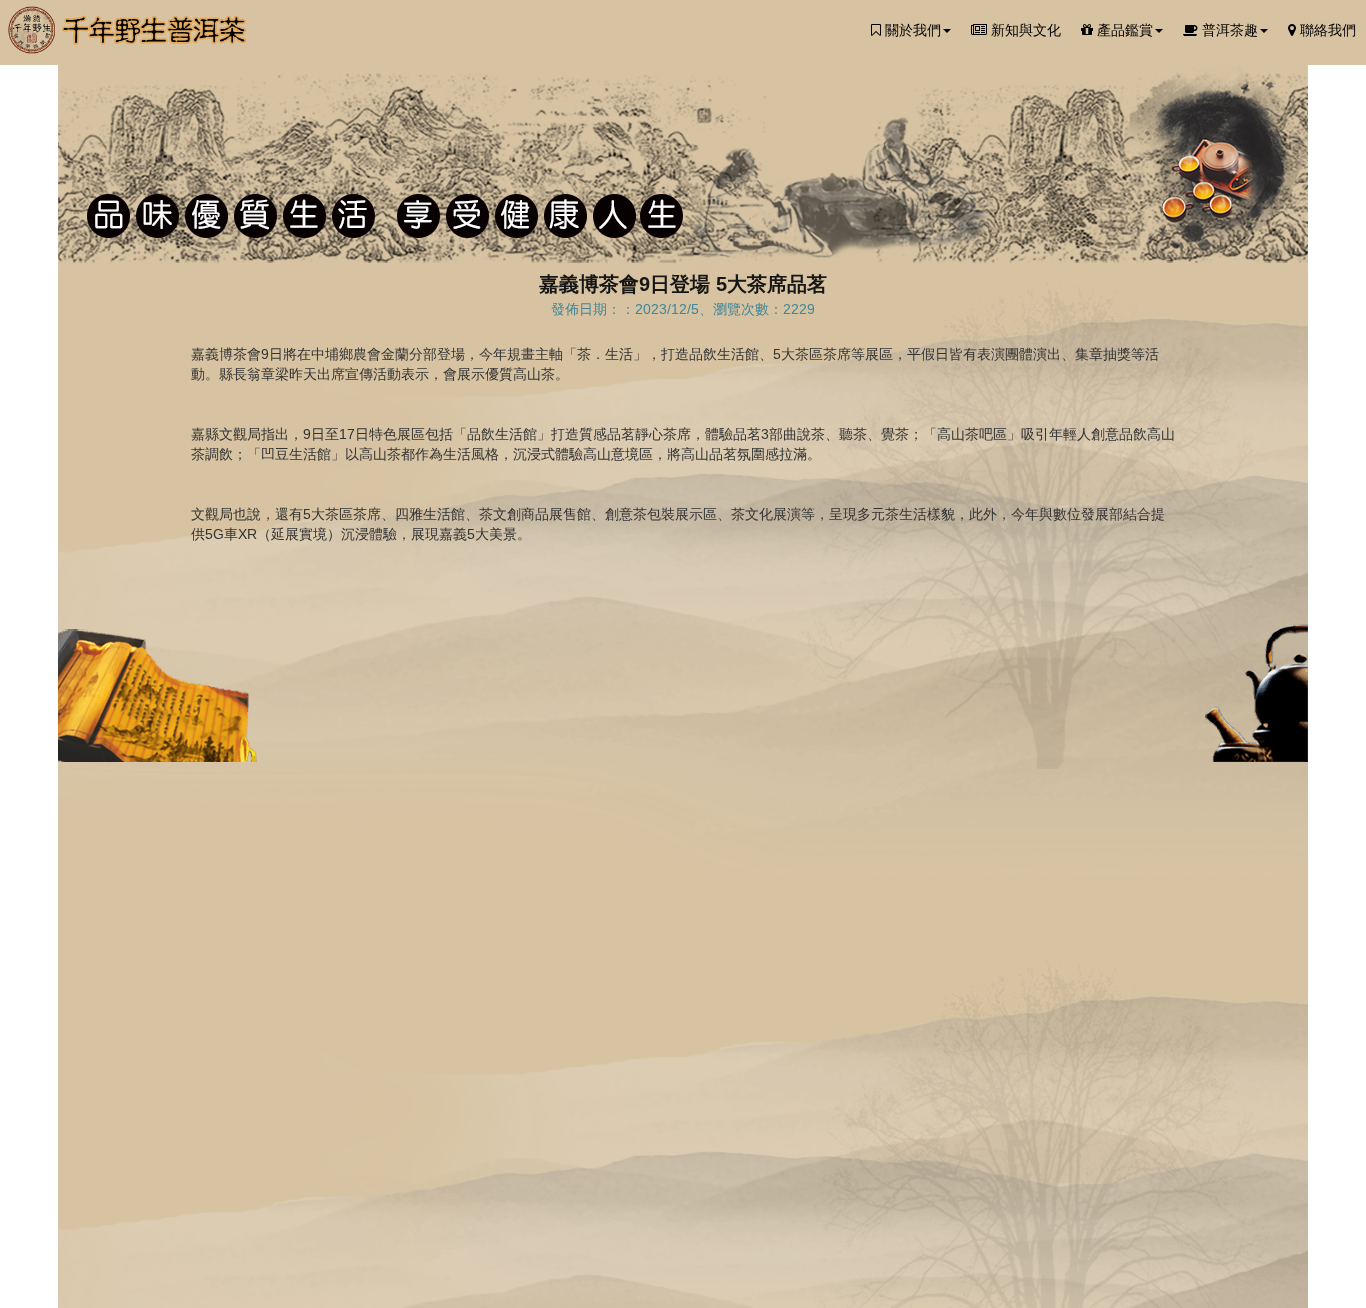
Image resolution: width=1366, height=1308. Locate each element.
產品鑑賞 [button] (1123, 30)
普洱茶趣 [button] (1228, 30)
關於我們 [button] (911, 30)
